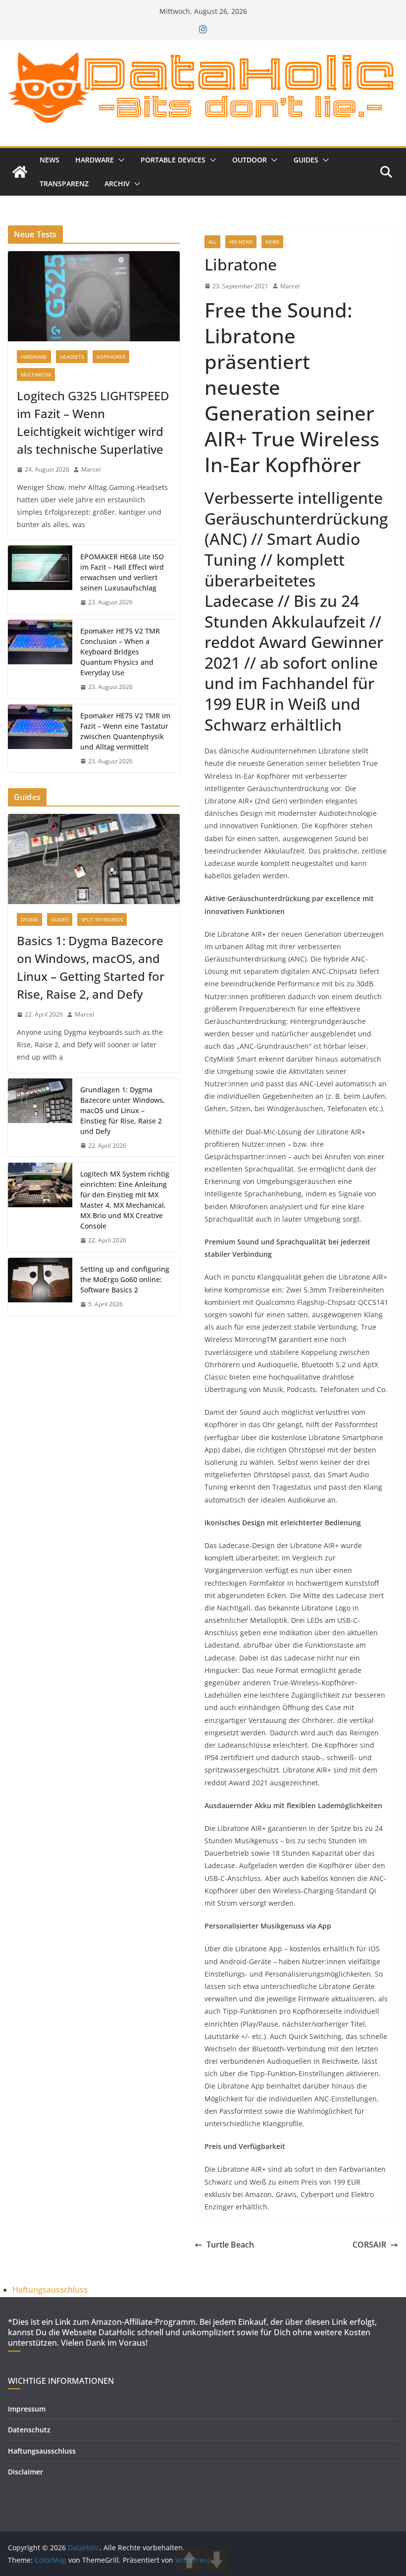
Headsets (72, 357)
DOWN (217, 2560)
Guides (306, 160)
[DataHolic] (20, 172)
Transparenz (64, 184)
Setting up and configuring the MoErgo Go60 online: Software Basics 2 (125, 1279)
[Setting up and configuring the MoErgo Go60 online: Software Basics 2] (40, 1287)
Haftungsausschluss (50, 2290)
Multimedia (36, 375)
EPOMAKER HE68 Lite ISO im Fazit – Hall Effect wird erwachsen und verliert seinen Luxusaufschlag (122, 572)
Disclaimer (25, 2472)
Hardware (95, 160)
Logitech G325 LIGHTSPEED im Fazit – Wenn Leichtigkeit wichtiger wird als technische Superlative (93, 422)
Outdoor (250, 160)
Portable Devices (173, 160)
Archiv (117, 184)
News (50, 160)
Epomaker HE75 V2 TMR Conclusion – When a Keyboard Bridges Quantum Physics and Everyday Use (120, 652)
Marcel (290, 286)
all (212, 242)
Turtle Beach (230, 2245)
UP (189, 2560)
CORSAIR (369, 2245)
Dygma (29, 919)
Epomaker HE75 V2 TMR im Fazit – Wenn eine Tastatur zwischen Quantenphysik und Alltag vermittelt (125, 731)
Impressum (27, 2409)
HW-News (241, 242)
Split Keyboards (102, 919)
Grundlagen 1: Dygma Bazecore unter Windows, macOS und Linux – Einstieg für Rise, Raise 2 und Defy (123, 1110)
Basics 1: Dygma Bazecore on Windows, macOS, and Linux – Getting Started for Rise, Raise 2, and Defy (91, 967)
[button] (119, 160)
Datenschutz (29, 2430)
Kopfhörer (111, 357)
